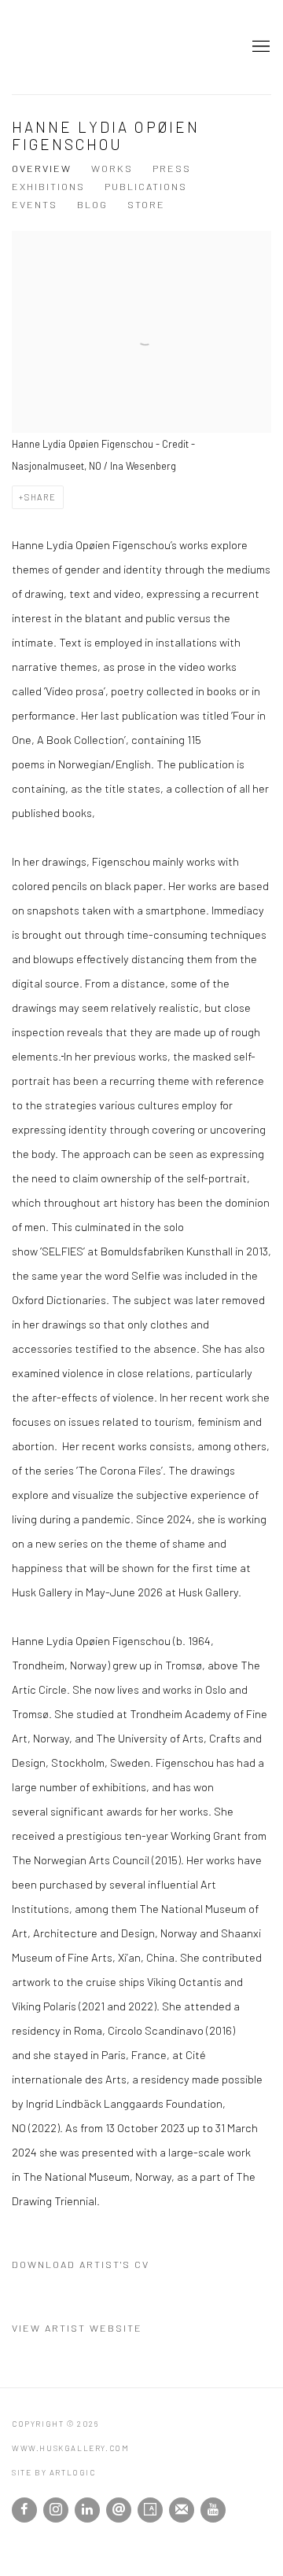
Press (172, 168)
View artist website (77, 2328)
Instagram (56, 2510)
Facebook (24, 2510)
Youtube (213, 2510)
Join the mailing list (182, 2510)
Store (146, 204)
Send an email (119, 2510)
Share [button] (40, 497)
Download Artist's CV (93, 2267)
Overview (42, 168)
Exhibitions (48, 186)
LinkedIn (87, 2510)
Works (112, 168)
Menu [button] (259, 47)
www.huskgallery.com (67, 47)
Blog (92, 204)
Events (35, 204)
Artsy (150, 2510)
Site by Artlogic (54, 2472)
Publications (146, 186)
